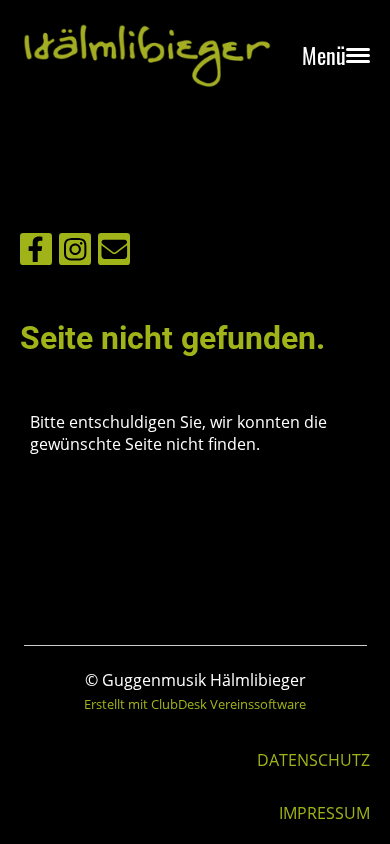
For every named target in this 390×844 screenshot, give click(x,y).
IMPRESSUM (324, 813)
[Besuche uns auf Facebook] (36, 252)
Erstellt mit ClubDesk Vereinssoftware (195, 704)
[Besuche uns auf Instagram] (75, 252)
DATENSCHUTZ (313, 760)
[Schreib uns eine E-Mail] (114, 252)
